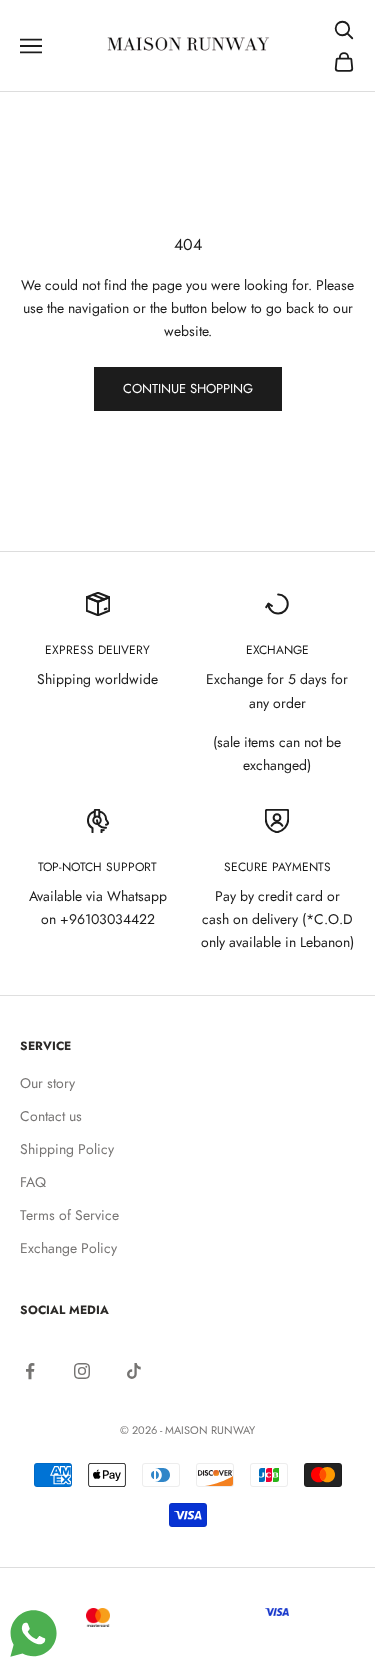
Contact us (51, 1116)
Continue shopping (188, 388)
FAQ (33, 1182)
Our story (47, 1083)
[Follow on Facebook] (30, 1371)
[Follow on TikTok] (134, 1371)
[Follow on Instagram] (82, 1371)
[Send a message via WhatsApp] (33, 1633)
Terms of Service (69, 1215)
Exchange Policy (68, 1248)
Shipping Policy (67, 1149)
